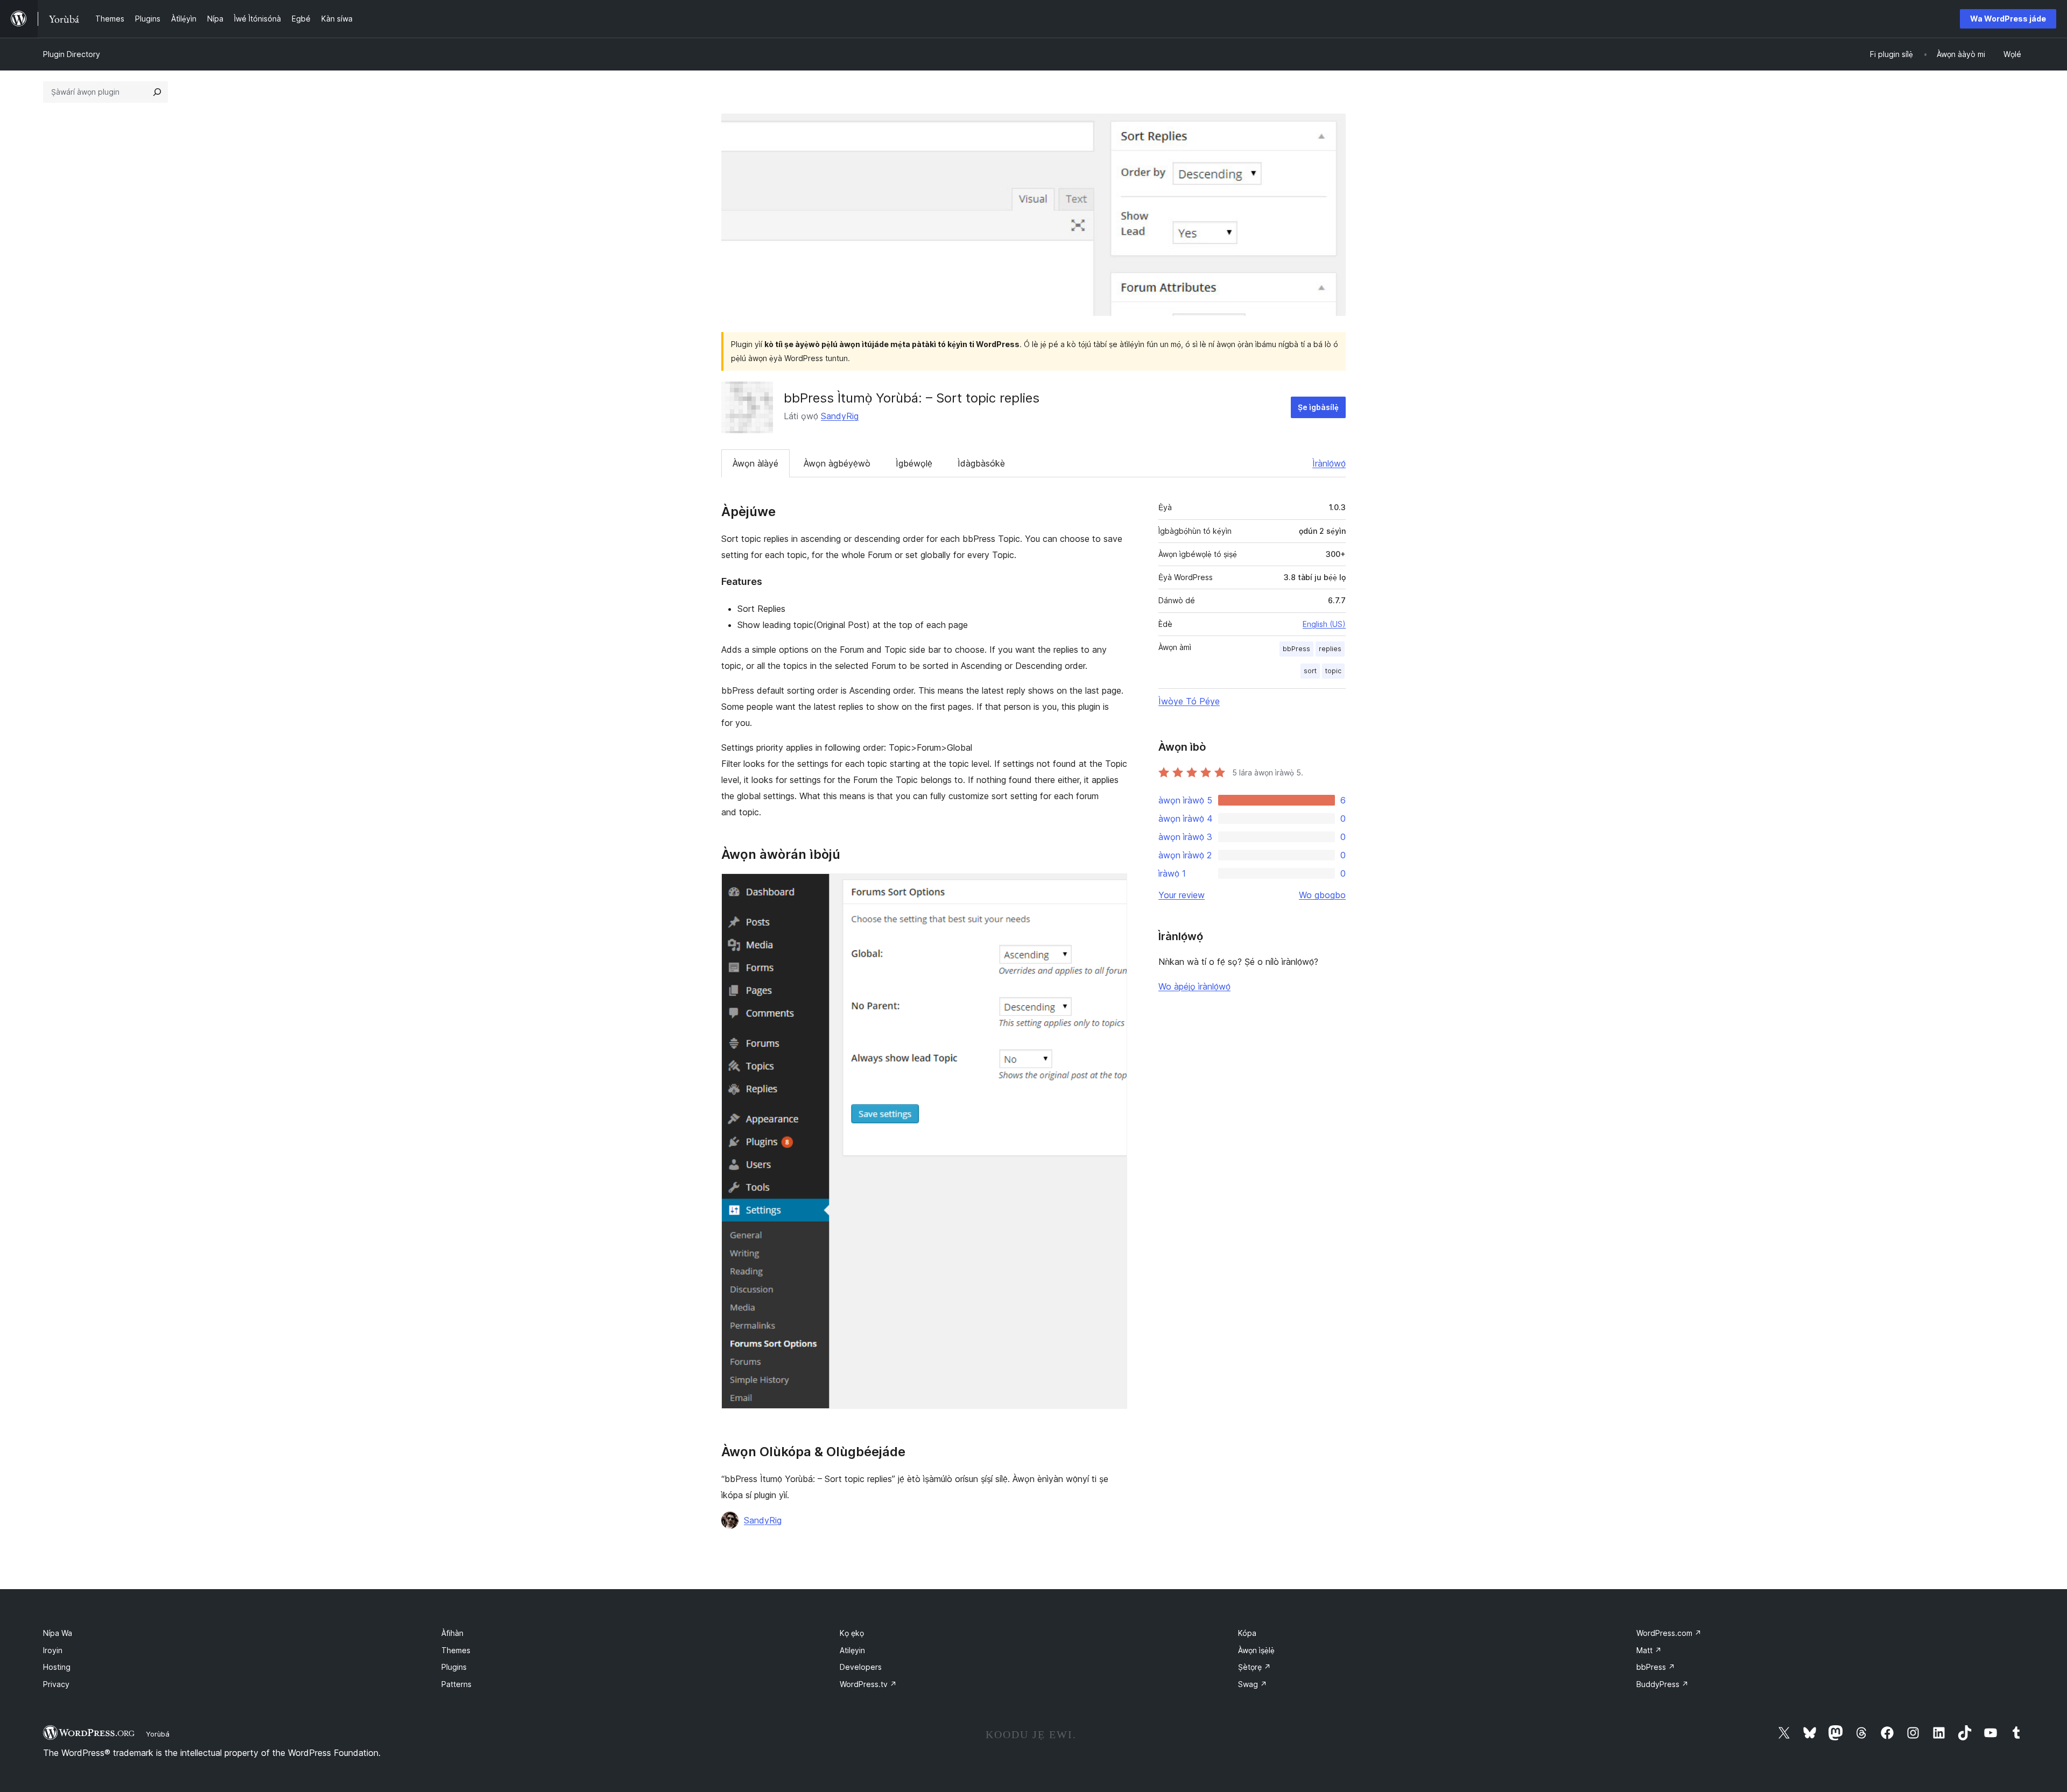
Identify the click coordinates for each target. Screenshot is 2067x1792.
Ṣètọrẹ (1254, 1667)
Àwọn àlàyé (755, 463)
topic (1333, 671)
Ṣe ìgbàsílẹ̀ (1318, 407)
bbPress (1296, 649)
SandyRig (840, 416)
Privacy (56, 1684)
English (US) (1324, 624)
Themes (456, 1650)
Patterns (456, 1684)
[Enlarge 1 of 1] (1113, 888)
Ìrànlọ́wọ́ (1329, 463)
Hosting (57, 1667)
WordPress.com (1669, 1633)
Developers (861, 1667)
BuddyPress (1662, 1684)
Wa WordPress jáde (2008, 19)
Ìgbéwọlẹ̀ (914, 463)
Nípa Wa (58, 1633)
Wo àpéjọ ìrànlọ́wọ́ (1194, 986)
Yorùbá (158, 1734)
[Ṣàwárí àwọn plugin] (157, 92)
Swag (1253, 1684)
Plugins (454, 1667)
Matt (1649, 1650)
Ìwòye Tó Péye (1189, 701)
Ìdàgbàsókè (981, 463)
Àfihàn (452, 1633)
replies (1330, 649)
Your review (1182, 895)
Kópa (1247, 1633)
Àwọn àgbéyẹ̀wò (837, 463)
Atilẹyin (852, 1650)
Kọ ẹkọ (852, 1633)
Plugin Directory (72, 54)
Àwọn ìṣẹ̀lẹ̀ (1256, 1650)
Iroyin (53, 1650)
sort (1310, 671)
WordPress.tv (868, 1684)
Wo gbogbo (1322, 895)
